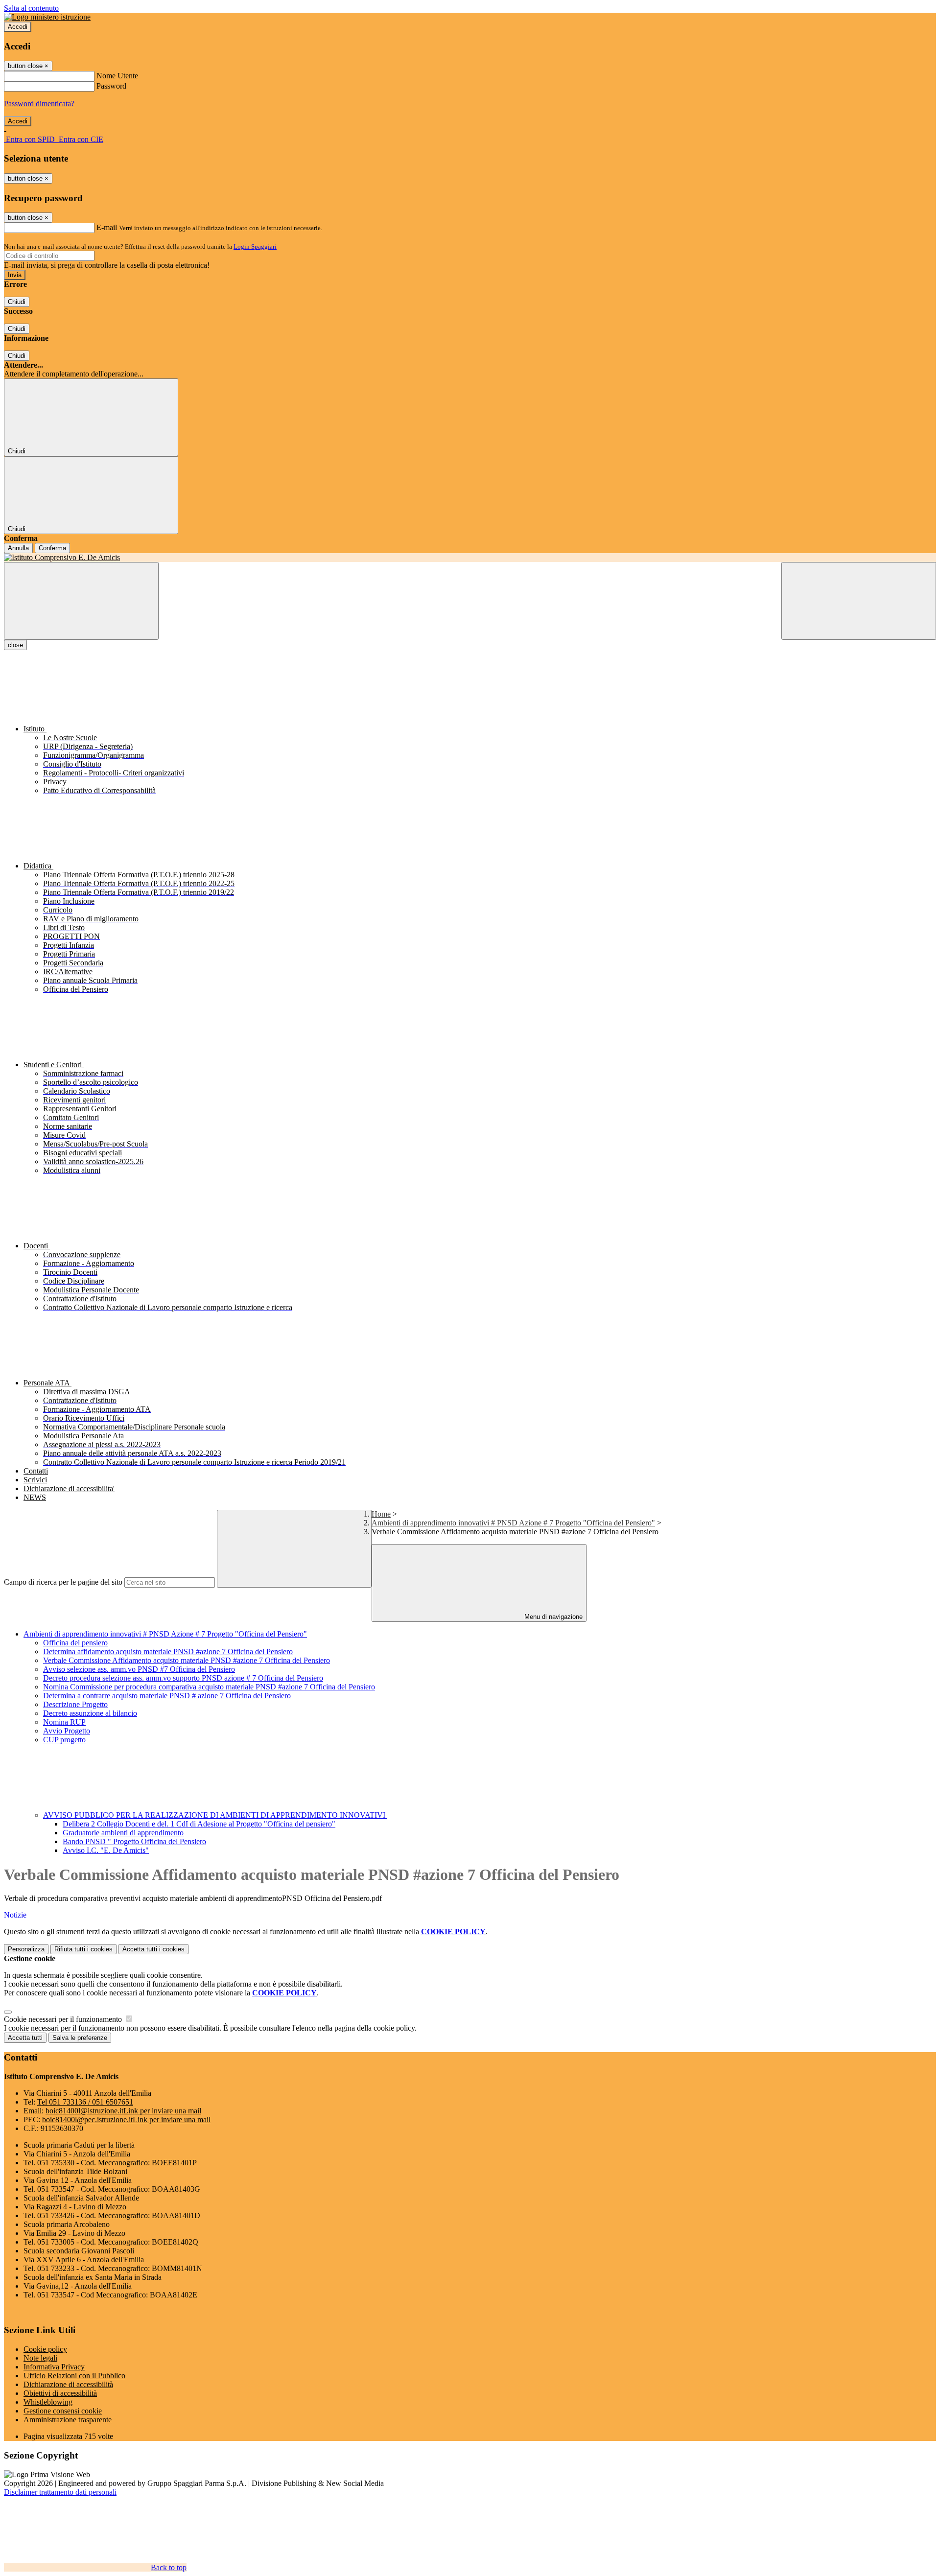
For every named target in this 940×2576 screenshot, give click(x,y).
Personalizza (26, 1949)
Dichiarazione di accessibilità (68, 2384)
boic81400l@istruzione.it (123, 2111)
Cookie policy (45, 2349)
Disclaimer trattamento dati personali (60, 2492)
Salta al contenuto (31, 8)
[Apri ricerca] (859, 601)
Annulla (18, 548)
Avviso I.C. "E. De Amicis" (106, 1850)
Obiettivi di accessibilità (60, 2393)
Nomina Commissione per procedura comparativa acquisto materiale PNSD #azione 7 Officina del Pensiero (209, 1687)
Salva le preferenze (80, 2038)
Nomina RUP (64, 1722)
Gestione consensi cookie (63, 2411)
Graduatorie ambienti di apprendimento (123, 1833)
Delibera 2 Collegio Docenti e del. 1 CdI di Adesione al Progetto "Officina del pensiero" (199, 1824)
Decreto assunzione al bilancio (90, 1713)
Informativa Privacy (54, 2367)
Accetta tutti (153, 1949)
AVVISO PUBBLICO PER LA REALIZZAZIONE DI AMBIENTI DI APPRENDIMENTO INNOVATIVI (215, 1815)
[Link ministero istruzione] (47, 17)
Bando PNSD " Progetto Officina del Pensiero (134, 1841)
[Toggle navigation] (81, 601)
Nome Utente (117, 76)
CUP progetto (64, 1740)
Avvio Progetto (67, 1731)
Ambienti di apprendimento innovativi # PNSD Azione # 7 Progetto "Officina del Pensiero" (513, 1523)
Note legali (40, 2358)
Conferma (52, 548)
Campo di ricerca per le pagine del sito (63, 1582)
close (15, 645)
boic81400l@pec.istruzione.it (126, 2119)
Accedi (18, 27)
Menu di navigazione (552, 1617)
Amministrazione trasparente (68, 2420)
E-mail (107, 227)
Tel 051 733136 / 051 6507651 (85, 2102)
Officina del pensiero (75, 1643)
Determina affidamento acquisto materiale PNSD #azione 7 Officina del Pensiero (168, 1651)
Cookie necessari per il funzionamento (64, 2019)
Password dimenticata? (39, 104)
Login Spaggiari (255, 246)
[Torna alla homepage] (470, 558)
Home (381, 1514)
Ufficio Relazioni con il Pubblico (74, 2376)
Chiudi (17, 302)
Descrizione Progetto (75, 1704)
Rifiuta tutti (83, 1949)
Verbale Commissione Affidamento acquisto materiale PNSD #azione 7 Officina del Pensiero (187, 1660)
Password (111, 86)
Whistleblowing (48, 2402)
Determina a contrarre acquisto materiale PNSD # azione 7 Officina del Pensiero (167, 1696)
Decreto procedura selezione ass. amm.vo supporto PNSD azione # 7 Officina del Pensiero (183, 1678)
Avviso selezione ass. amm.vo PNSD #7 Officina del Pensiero (139, 1669)
